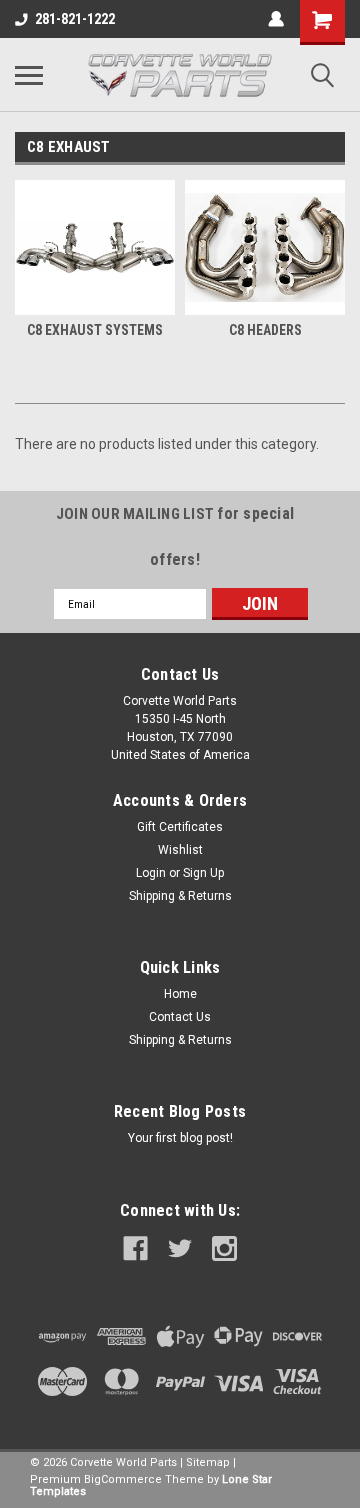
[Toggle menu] (29, 75)
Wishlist (180, 850)
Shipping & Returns (180, 896)
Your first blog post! (180, 1138)
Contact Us (180, 1017)
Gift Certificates (180, 827)
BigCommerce (123, 1479)
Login (151, 873)
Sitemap (208, 1462)
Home (180, 994)
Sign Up (203, 873)
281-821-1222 (75, 19)
